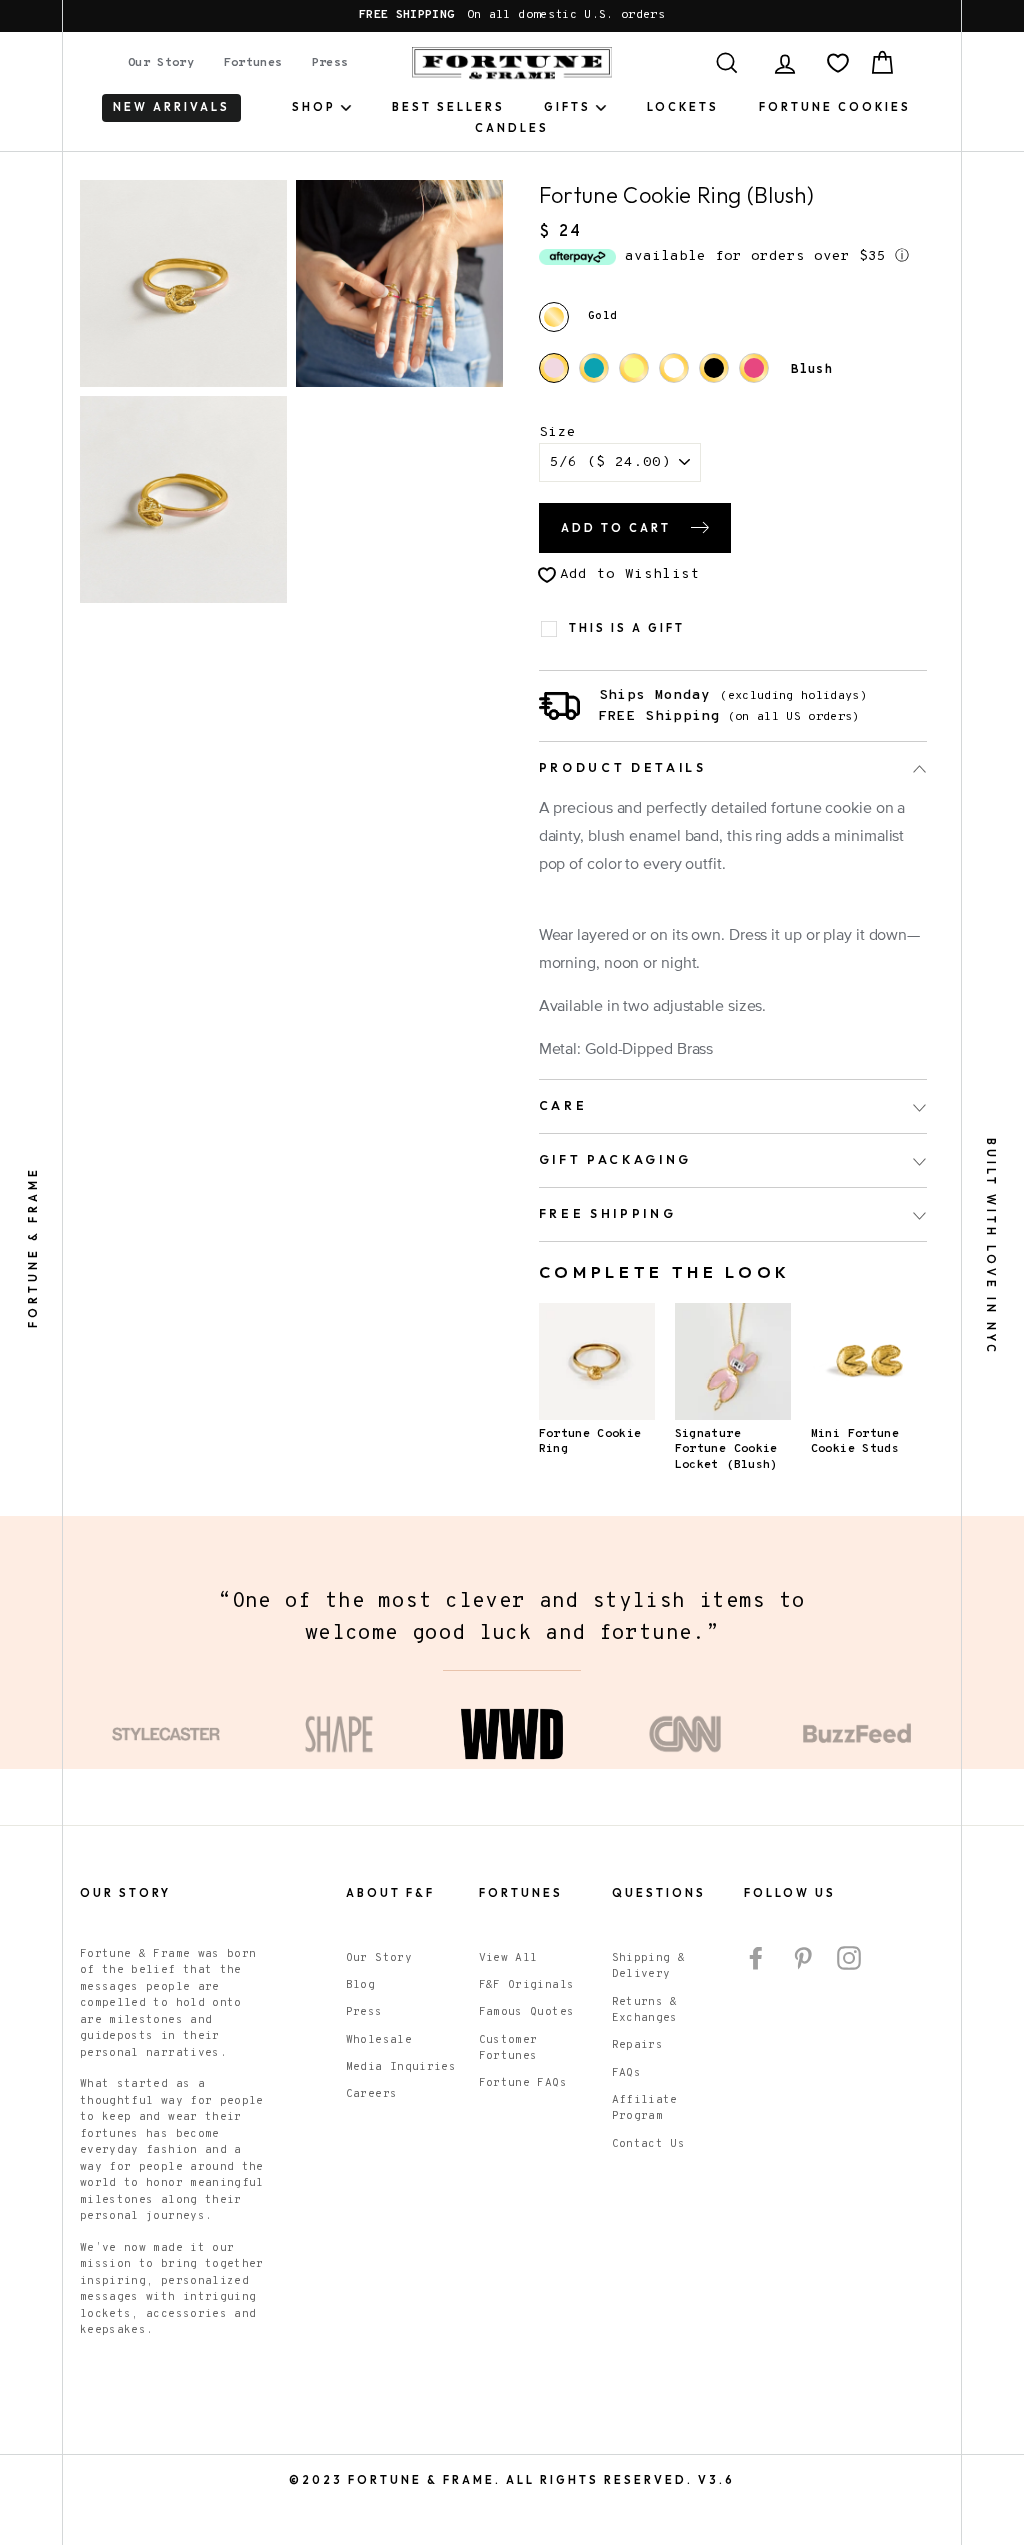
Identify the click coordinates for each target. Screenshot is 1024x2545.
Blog (360, 1985)
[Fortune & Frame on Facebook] (756, 1958)
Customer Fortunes (508, 2048)
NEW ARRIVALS (171, 107)
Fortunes (253, 63)
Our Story (161, 63)
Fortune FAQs (523, 2083)
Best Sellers (448, 107)
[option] (512, 16)
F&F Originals (527, 1985)
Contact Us (649, 2144)
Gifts (567, 107)
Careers (371, 2094)
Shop (314, 107)
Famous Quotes (527, 2012)
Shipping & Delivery (649, 1966)
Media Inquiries (401, 2067)
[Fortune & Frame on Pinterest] (803, 1958)
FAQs (626, 2073)
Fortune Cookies (835, 107)
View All (508, 1958)
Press (330, 63)
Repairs (637, 2045)
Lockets (683, 107)
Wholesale (379, 2040)
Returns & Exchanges (645, 2010)
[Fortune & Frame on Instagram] (849, 1958)
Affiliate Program (645, 2108)
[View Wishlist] (838, 63)
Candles (512, 128)
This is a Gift (627, 628)
